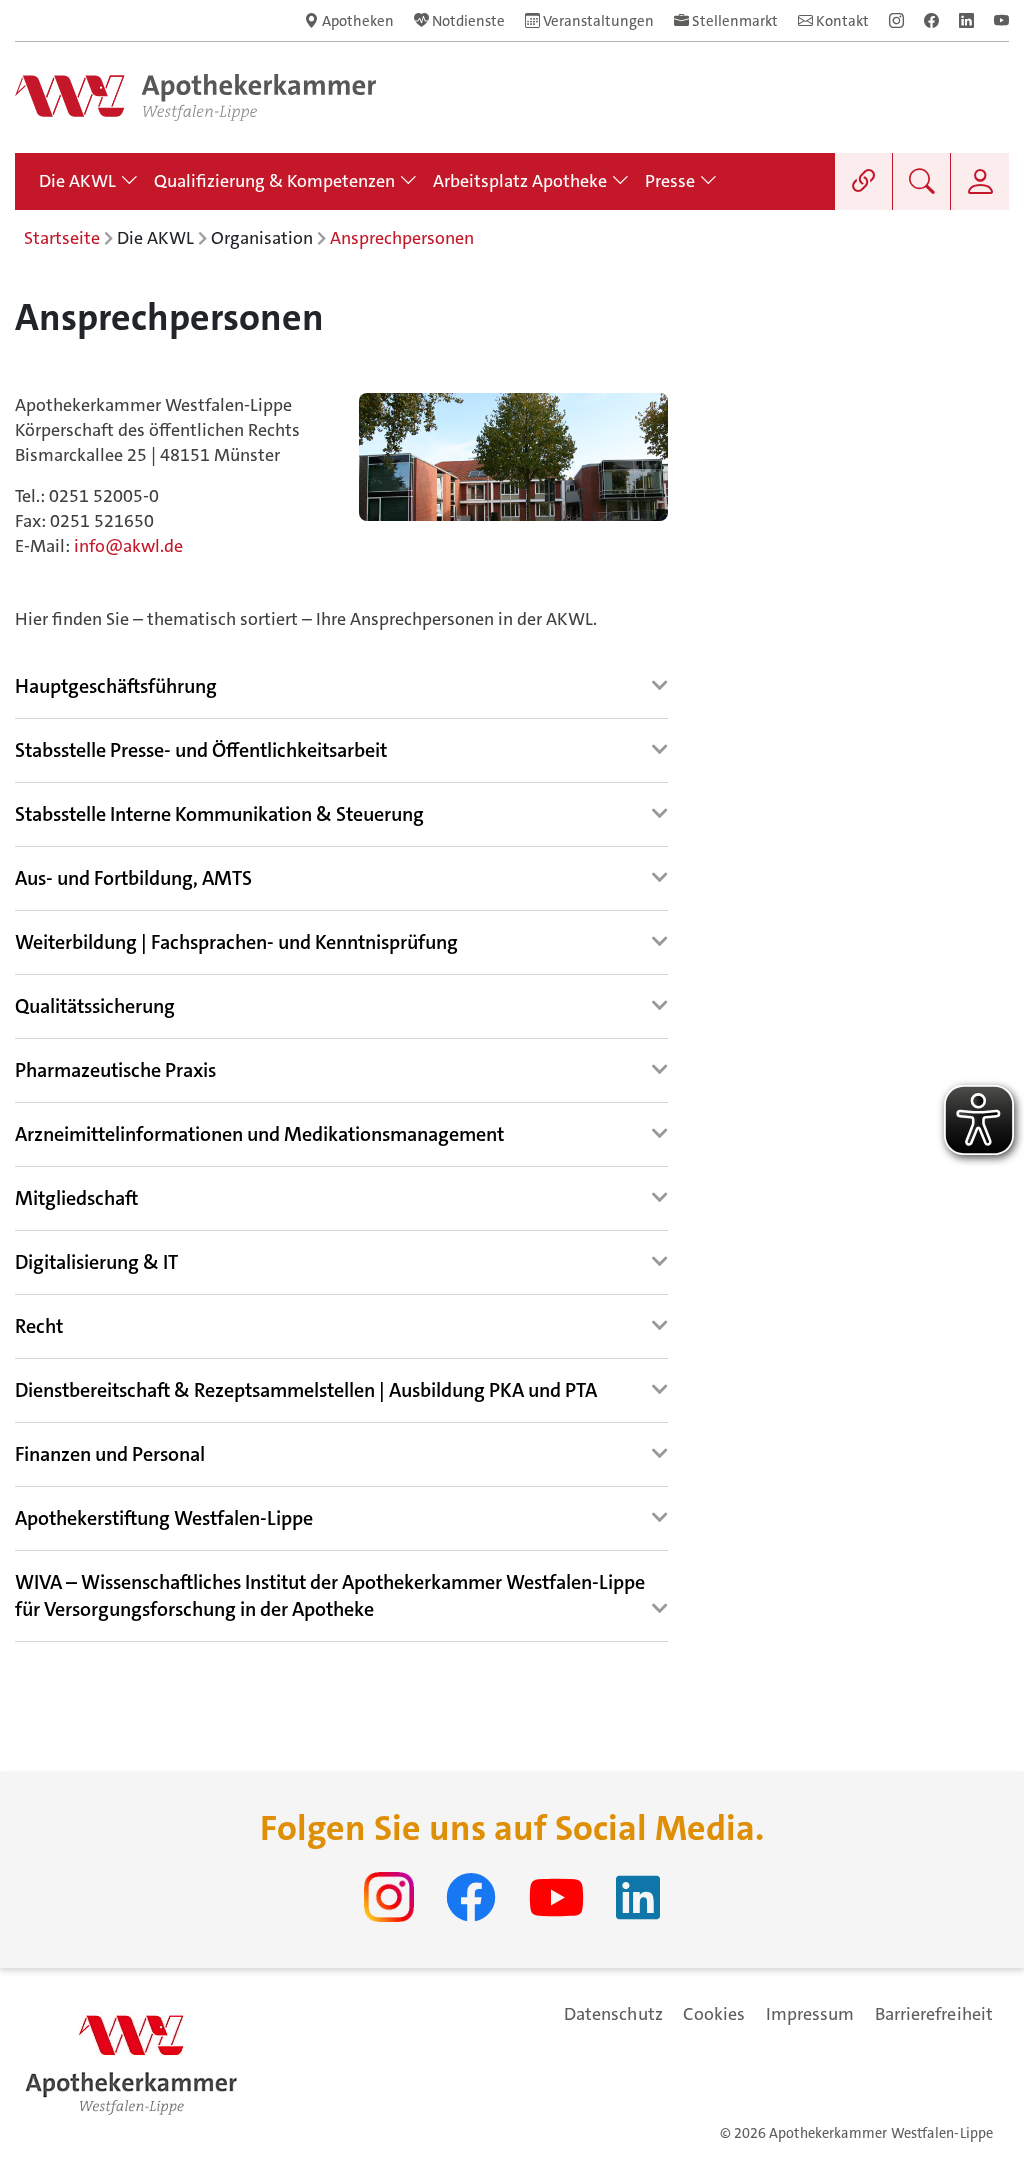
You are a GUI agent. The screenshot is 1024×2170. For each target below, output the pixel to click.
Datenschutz (613, 2014)
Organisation (262, 238)
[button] (116, 687)
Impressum (810, 2014)
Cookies (714, 2014)
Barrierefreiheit (934, 2014)
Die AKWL (155, 238)
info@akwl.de (128, 546)
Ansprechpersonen (402, 238)
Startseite (62, 238)
